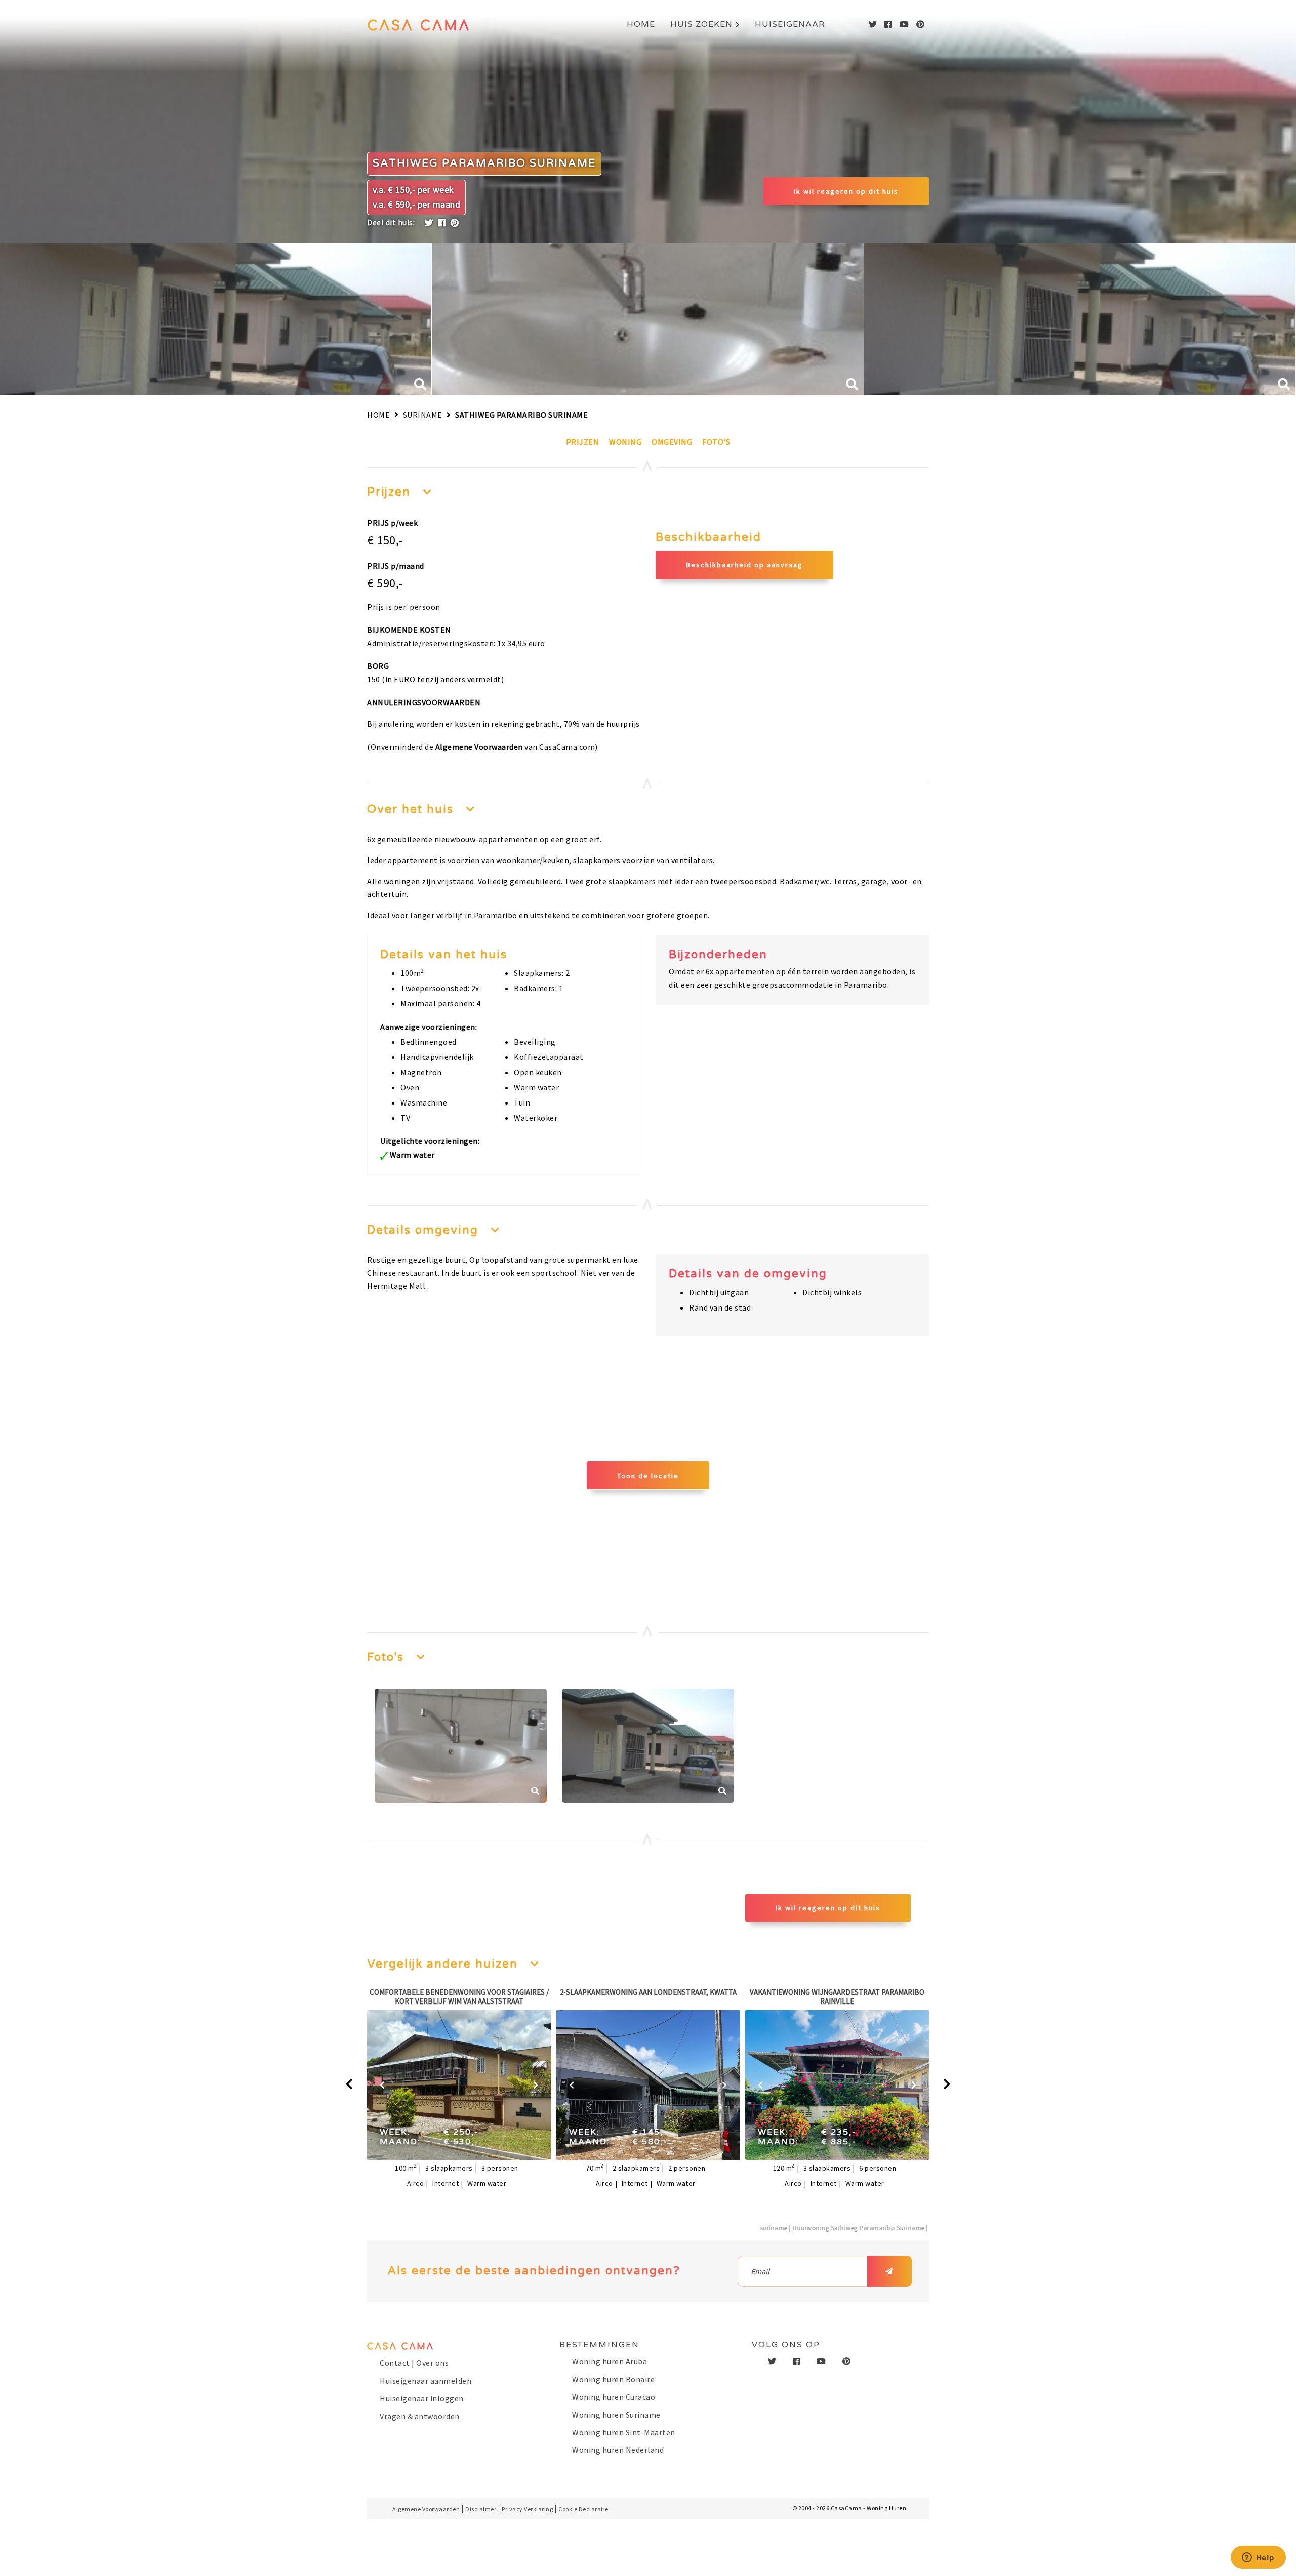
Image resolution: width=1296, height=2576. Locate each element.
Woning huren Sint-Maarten (624, 2432)
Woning (625, 442)
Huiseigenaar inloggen (422, 2398)
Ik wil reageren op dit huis (846, 191)
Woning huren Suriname (616, 2415)
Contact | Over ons (414, 2363)
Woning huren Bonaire (613, 2379)
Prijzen (583, 442)
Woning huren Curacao (614, 2397)
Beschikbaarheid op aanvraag (744, 565)
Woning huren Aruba (610, 2361)
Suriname (423, 415)
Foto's (716, 442)
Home (641, 24)
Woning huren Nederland (618, 2450)
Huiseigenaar (790, 24)
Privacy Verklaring (527, 2509)
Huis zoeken (701, 24)
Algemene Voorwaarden (479, 747)
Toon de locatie (648, 1476)
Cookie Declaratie (583, 2509)
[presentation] (349, 2084)
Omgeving (672, 442)
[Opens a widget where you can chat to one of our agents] (1258, 2558)
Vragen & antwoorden (420, 2416)
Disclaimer (481, 2509)
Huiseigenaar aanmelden (426, 2381)
